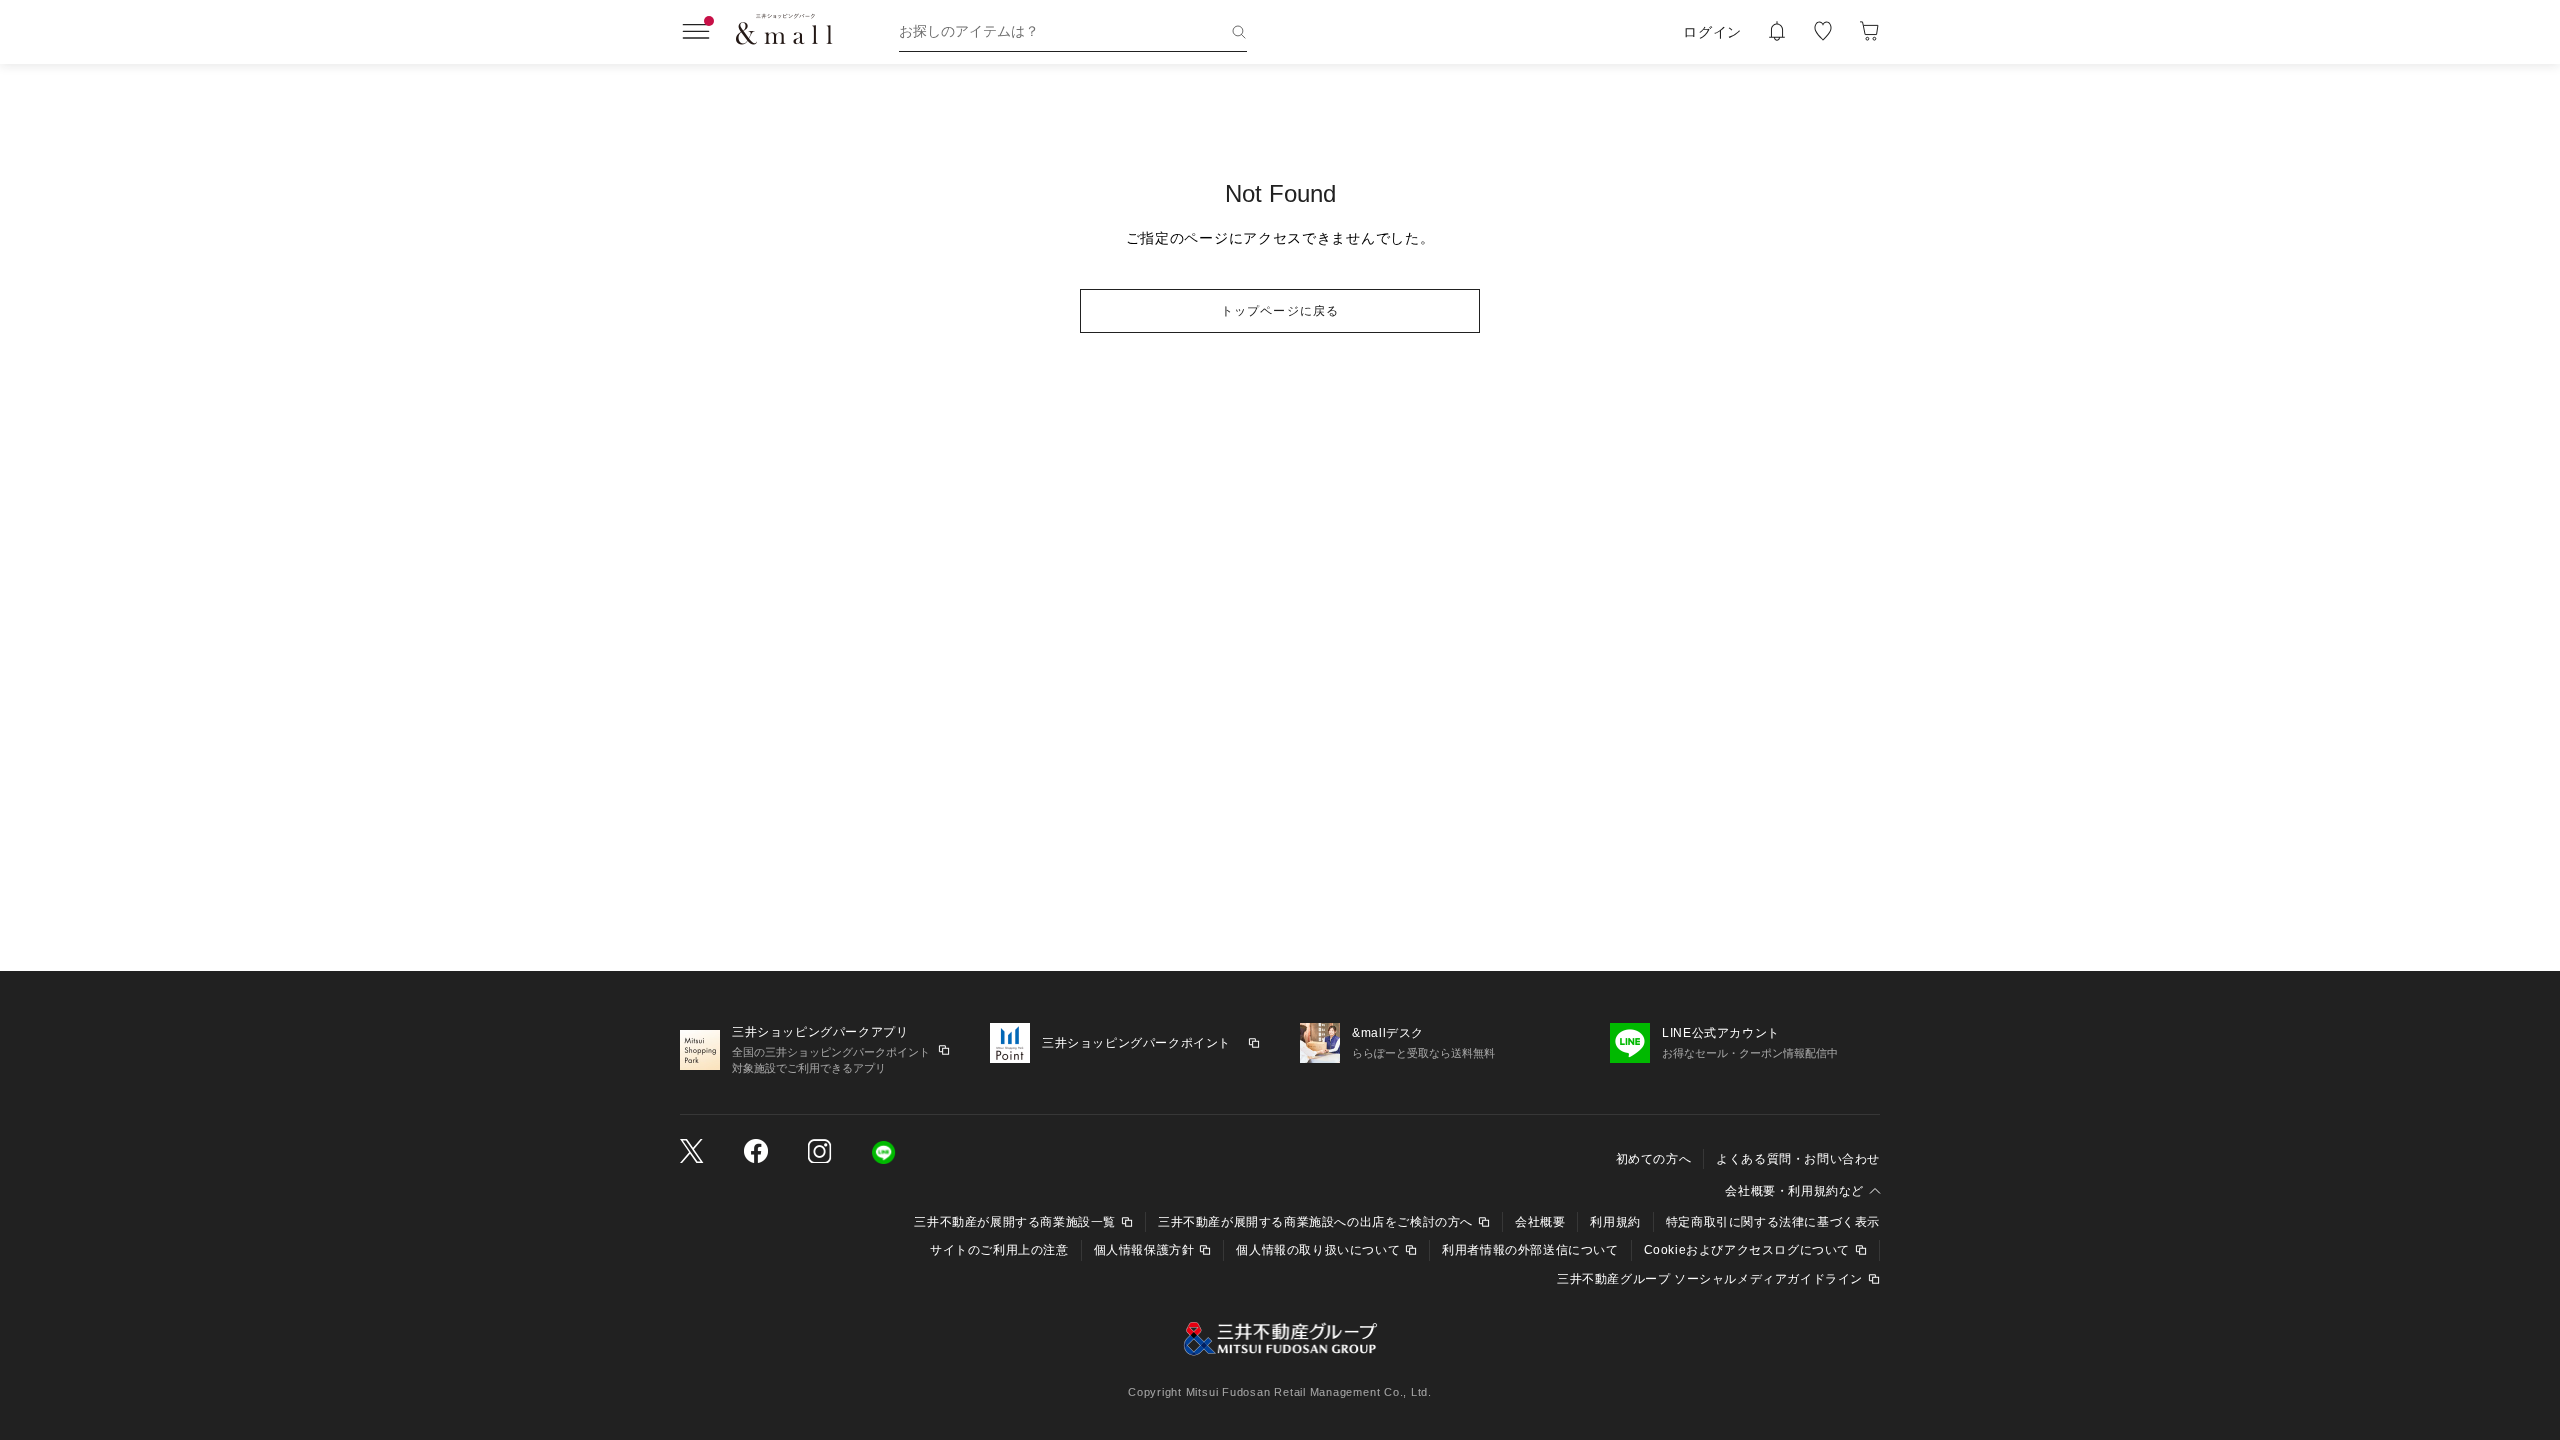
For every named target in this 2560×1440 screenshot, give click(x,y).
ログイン (1712, 32)
